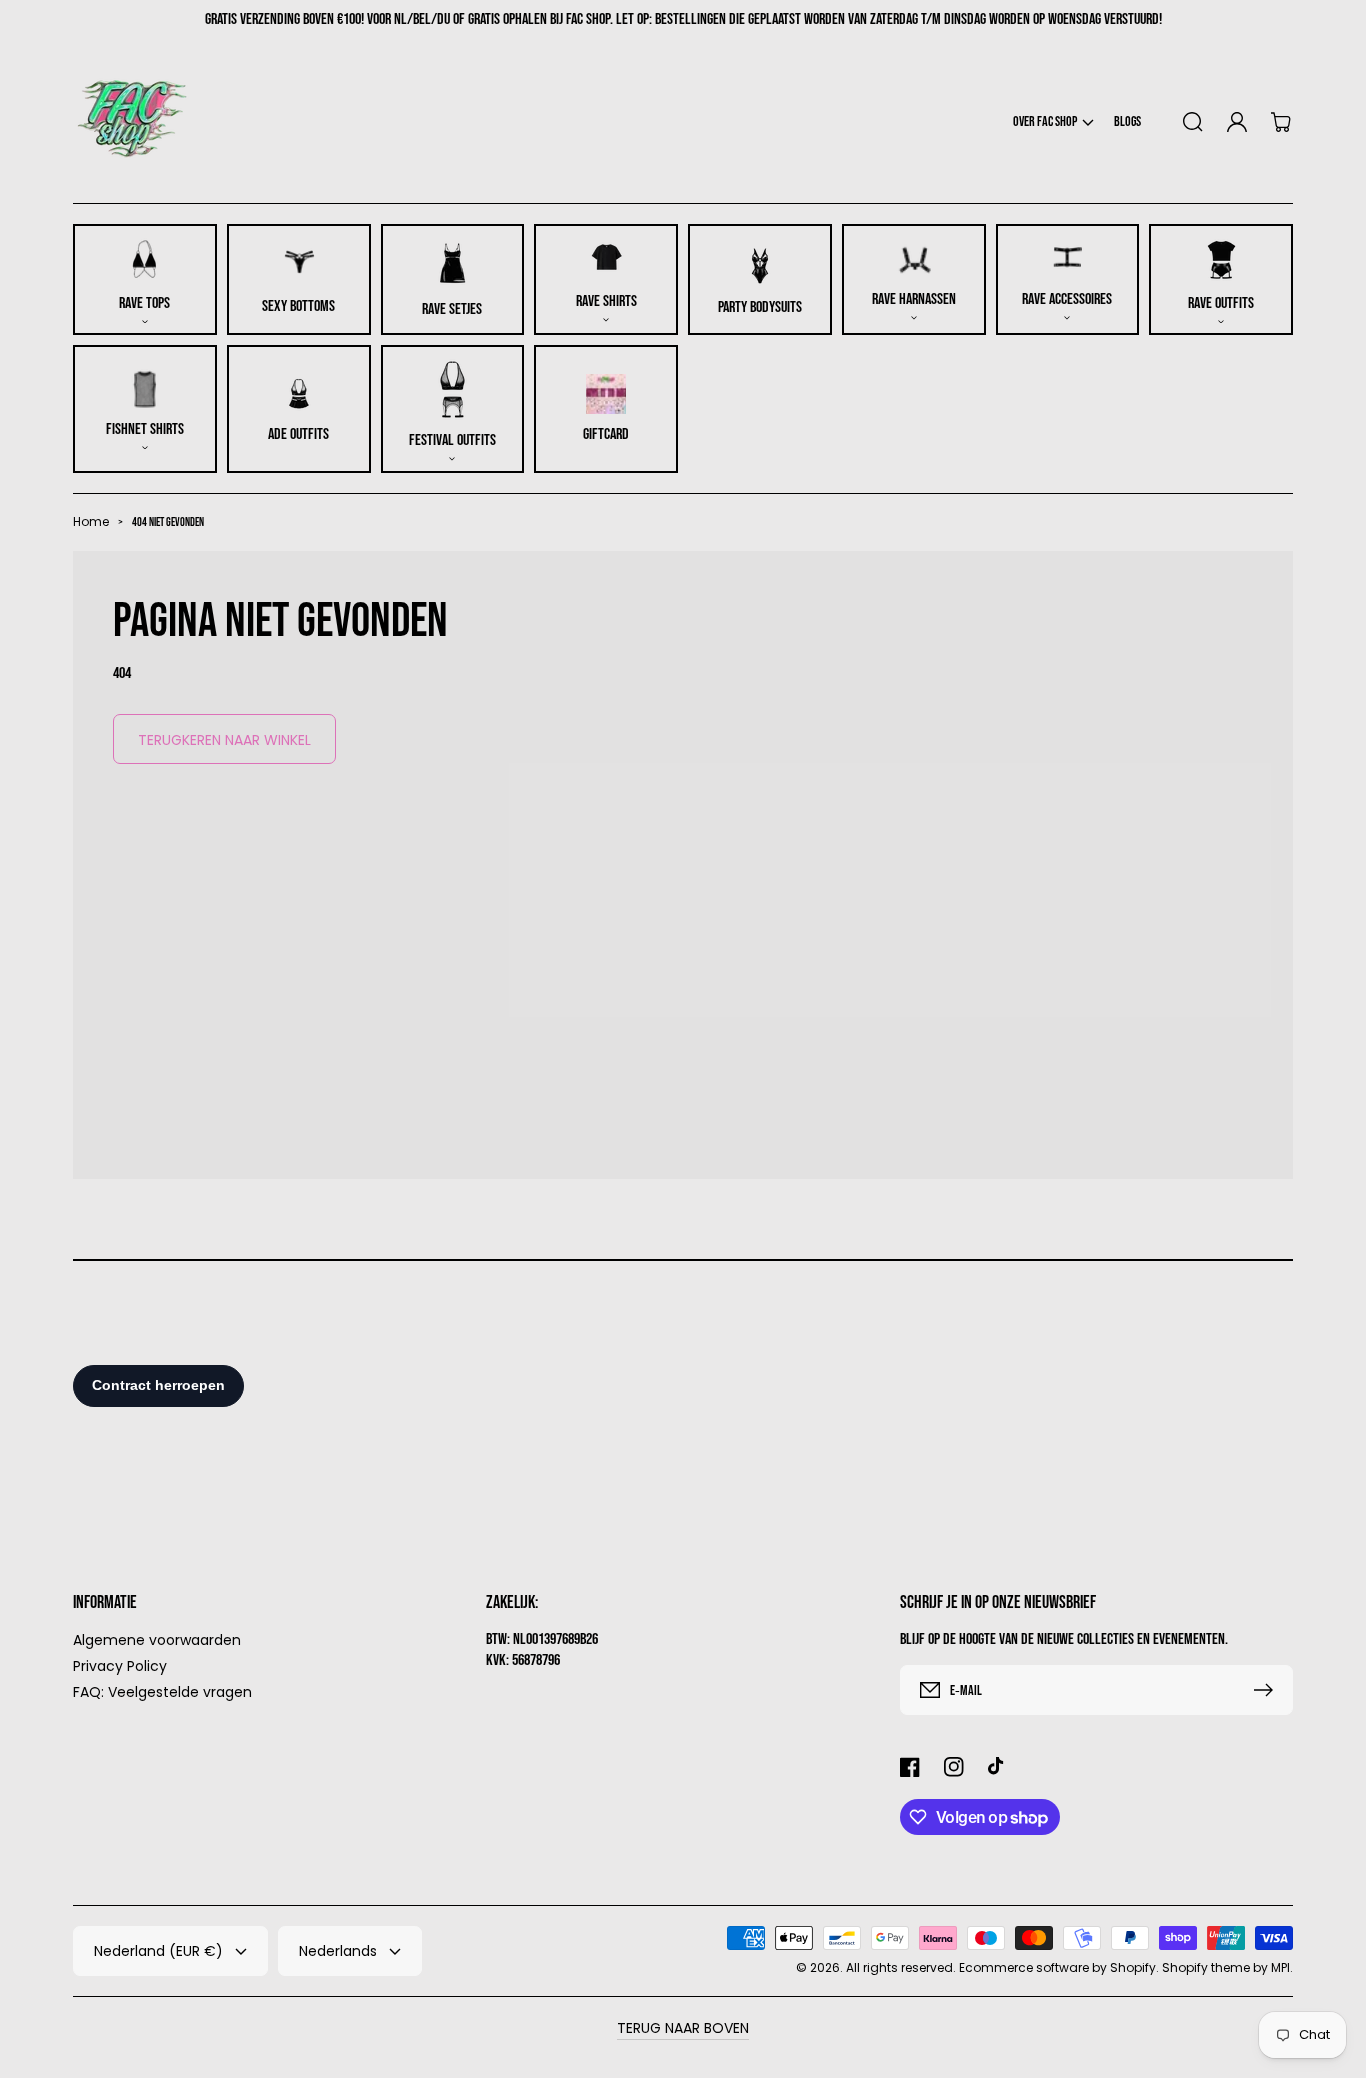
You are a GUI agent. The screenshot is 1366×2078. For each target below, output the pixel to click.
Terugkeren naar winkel (224, 740)
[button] (1053, 121)
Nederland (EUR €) (158, 1951)
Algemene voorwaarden (157, 1640)
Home (91, 521)
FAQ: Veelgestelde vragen (162, 1691)
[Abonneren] (1268, 1690)
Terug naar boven (683, 2028)
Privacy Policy (120, 1666)
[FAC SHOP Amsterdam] (133, 121)
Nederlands (338, 1951)
